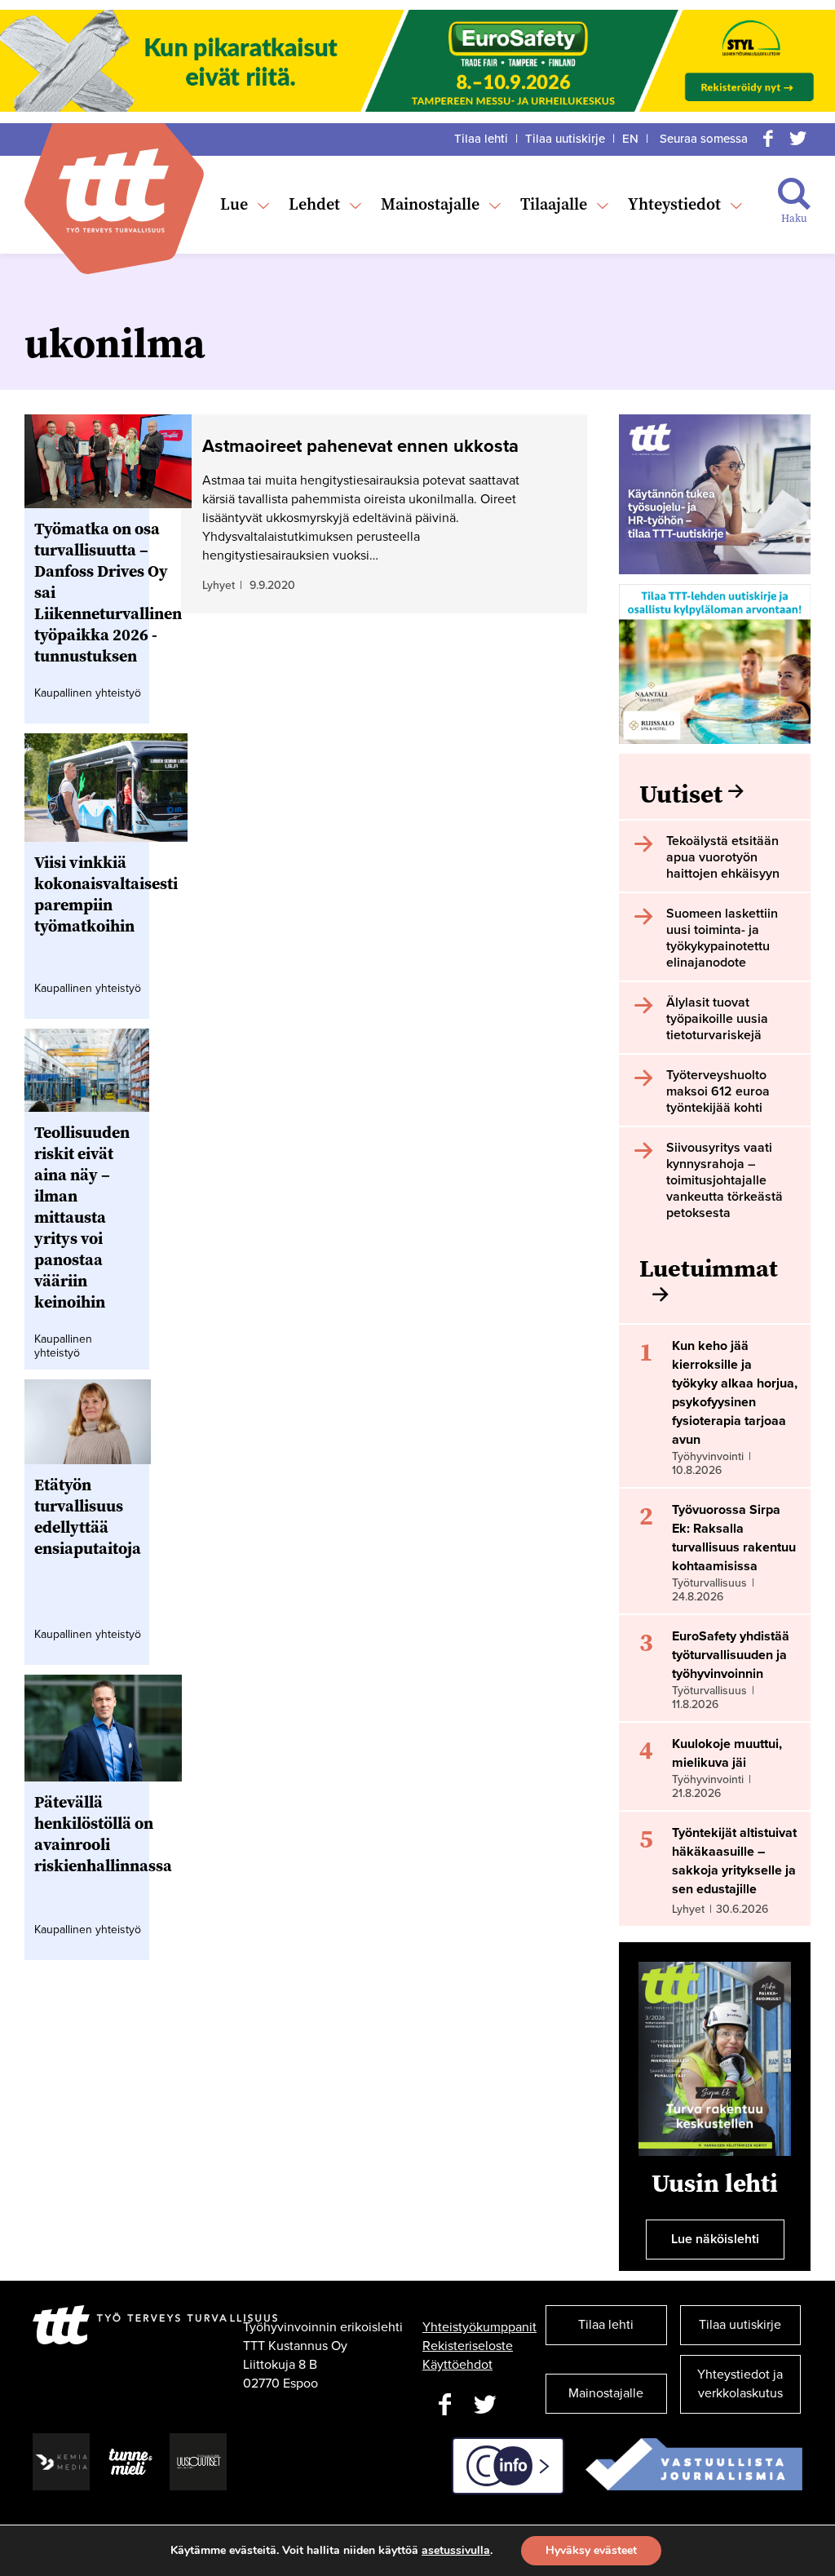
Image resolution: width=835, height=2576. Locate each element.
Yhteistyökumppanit (479, 2327)
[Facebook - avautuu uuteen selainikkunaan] (444, 2405)
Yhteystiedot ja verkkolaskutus (740, 2384)
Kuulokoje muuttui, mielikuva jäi (727, 1753)
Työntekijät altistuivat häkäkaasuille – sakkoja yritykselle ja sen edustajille (734, 1861)
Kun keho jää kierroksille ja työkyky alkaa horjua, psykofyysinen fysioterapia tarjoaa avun (735, 1393)
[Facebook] (768, 139)
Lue (234, 204)
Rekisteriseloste (468, 2346)
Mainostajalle (430, 204)
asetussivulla (456, 2551)
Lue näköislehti (715, 2239)
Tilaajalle (554, 204)
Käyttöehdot (457, 2365)
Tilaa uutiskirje (565, 139)
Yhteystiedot (674, 204)
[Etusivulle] (114, 190)
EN (630, 139)
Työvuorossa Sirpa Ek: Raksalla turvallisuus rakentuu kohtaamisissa (734, 1538)
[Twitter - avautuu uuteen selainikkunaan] (485, 2405)
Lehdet (314, 204)
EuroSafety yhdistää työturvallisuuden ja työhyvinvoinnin (731, 1655)
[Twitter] (797, 139)
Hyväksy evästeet (591, 2550)
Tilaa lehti (481, 139)
